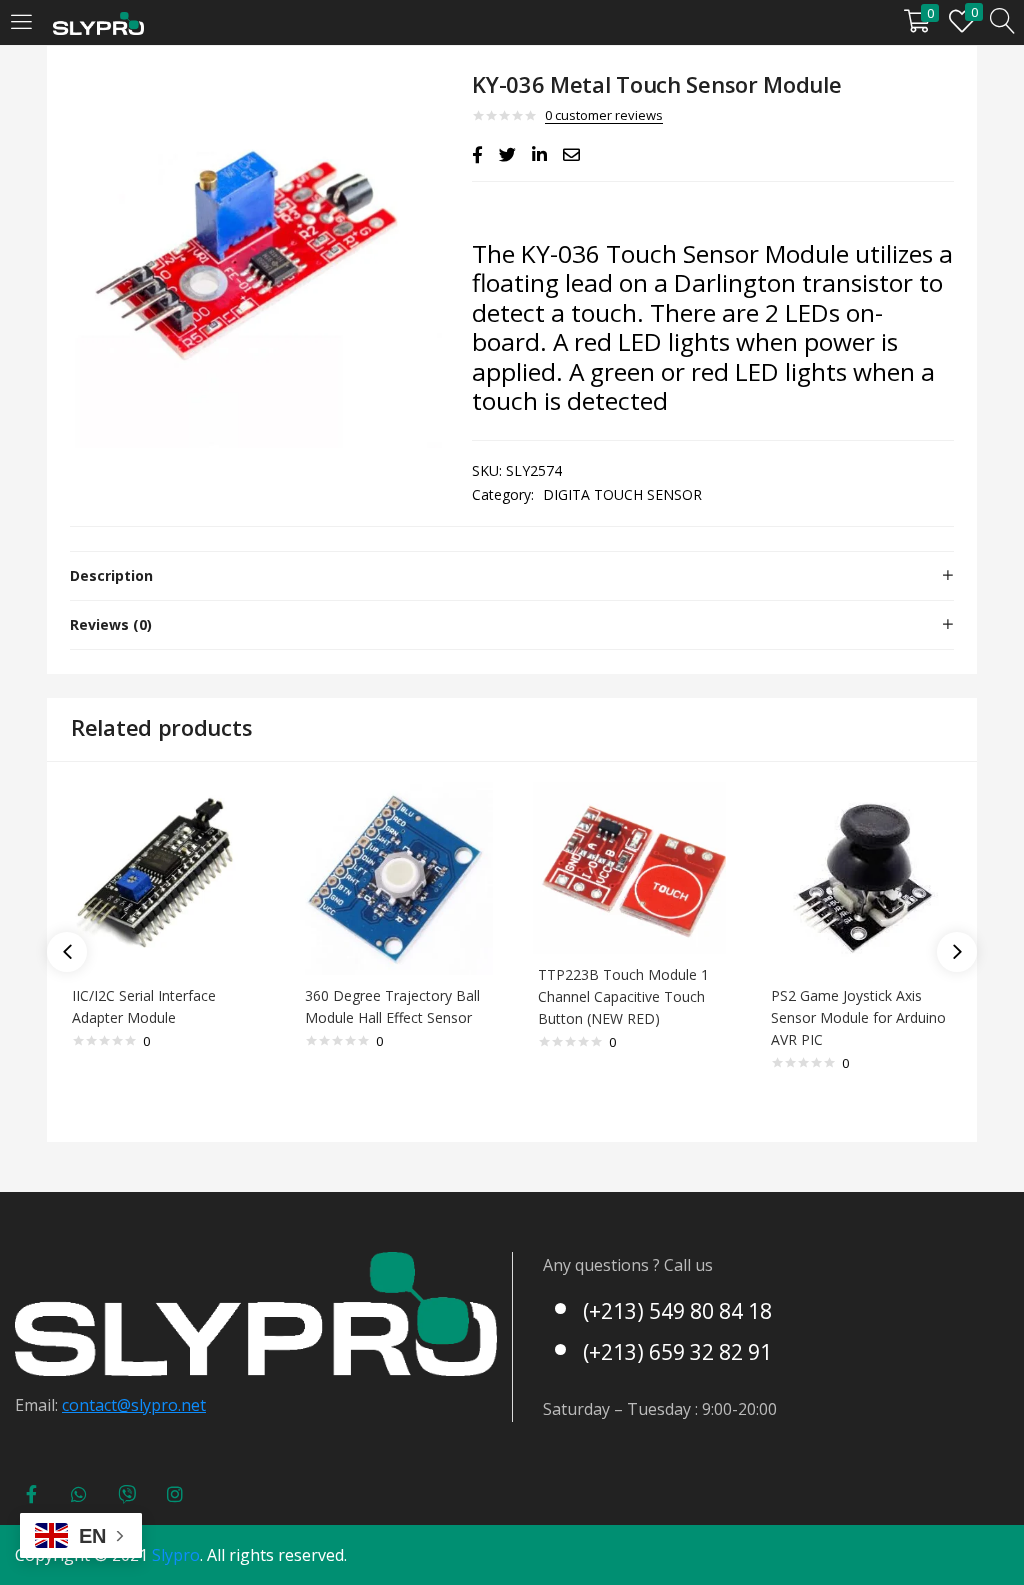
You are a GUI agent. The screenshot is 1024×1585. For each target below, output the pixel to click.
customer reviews (604, 115)
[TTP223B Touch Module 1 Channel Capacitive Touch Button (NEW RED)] (629, 866)
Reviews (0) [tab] (111, 624)
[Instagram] (175, 1494)
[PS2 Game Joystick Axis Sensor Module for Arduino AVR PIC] (862, 877)
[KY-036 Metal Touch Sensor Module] (477, 155)
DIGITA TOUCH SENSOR (622, 494)
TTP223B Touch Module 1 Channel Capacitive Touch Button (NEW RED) (623, 996)
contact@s (100, 1405)
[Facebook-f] (31, 1494)
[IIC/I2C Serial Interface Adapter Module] (163, 877)
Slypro (176, 1555)
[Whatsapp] (79, 1494)
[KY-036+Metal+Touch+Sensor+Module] (507, 155)
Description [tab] (111, 575)
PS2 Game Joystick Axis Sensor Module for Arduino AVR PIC (858, 1017)
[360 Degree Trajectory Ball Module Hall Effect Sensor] (396, 877)
